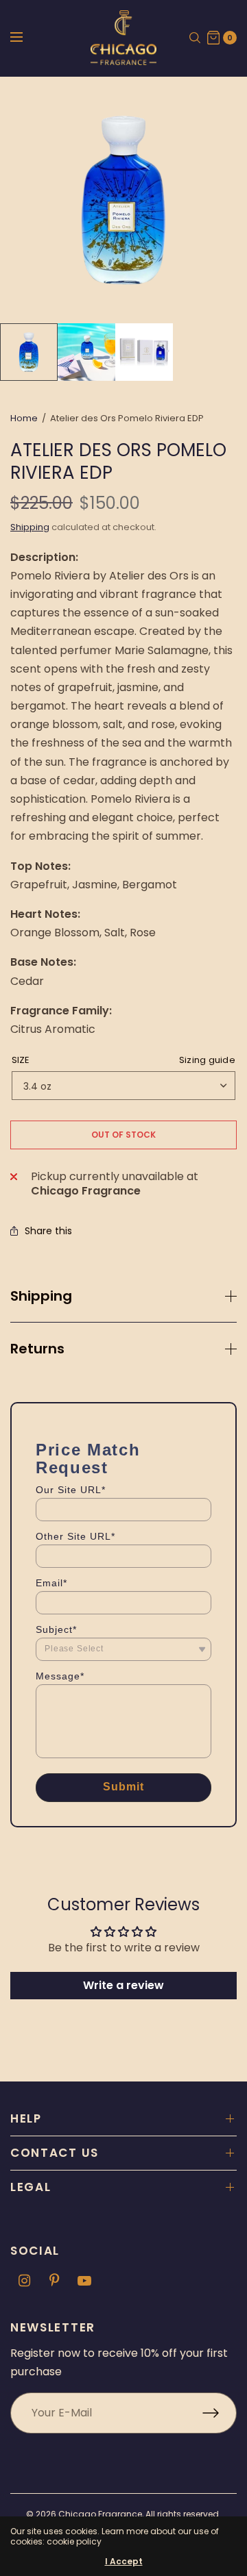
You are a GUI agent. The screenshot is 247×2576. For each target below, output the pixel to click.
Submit (124, 1787)
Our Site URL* (71, 1490)
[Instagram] (24, 2281)
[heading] (123, 1459)
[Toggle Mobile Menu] (25, 38)
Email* (51, 1583)
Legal (31, 2187)
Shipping (30, 527)
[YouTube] (84, 2281)
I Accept (124, 2562)
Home (24, 418)
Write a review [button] (123, 1985)
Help (26, 2118)
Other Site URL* (75, 1536)
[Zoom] (123, 200)
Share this (48, 1231)
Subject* (56, 1629)
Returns (37, 1349)
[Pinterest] (54, 2281)
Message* (60, 1676)
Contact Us (55, 2153)
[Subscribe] (220, 2413)
